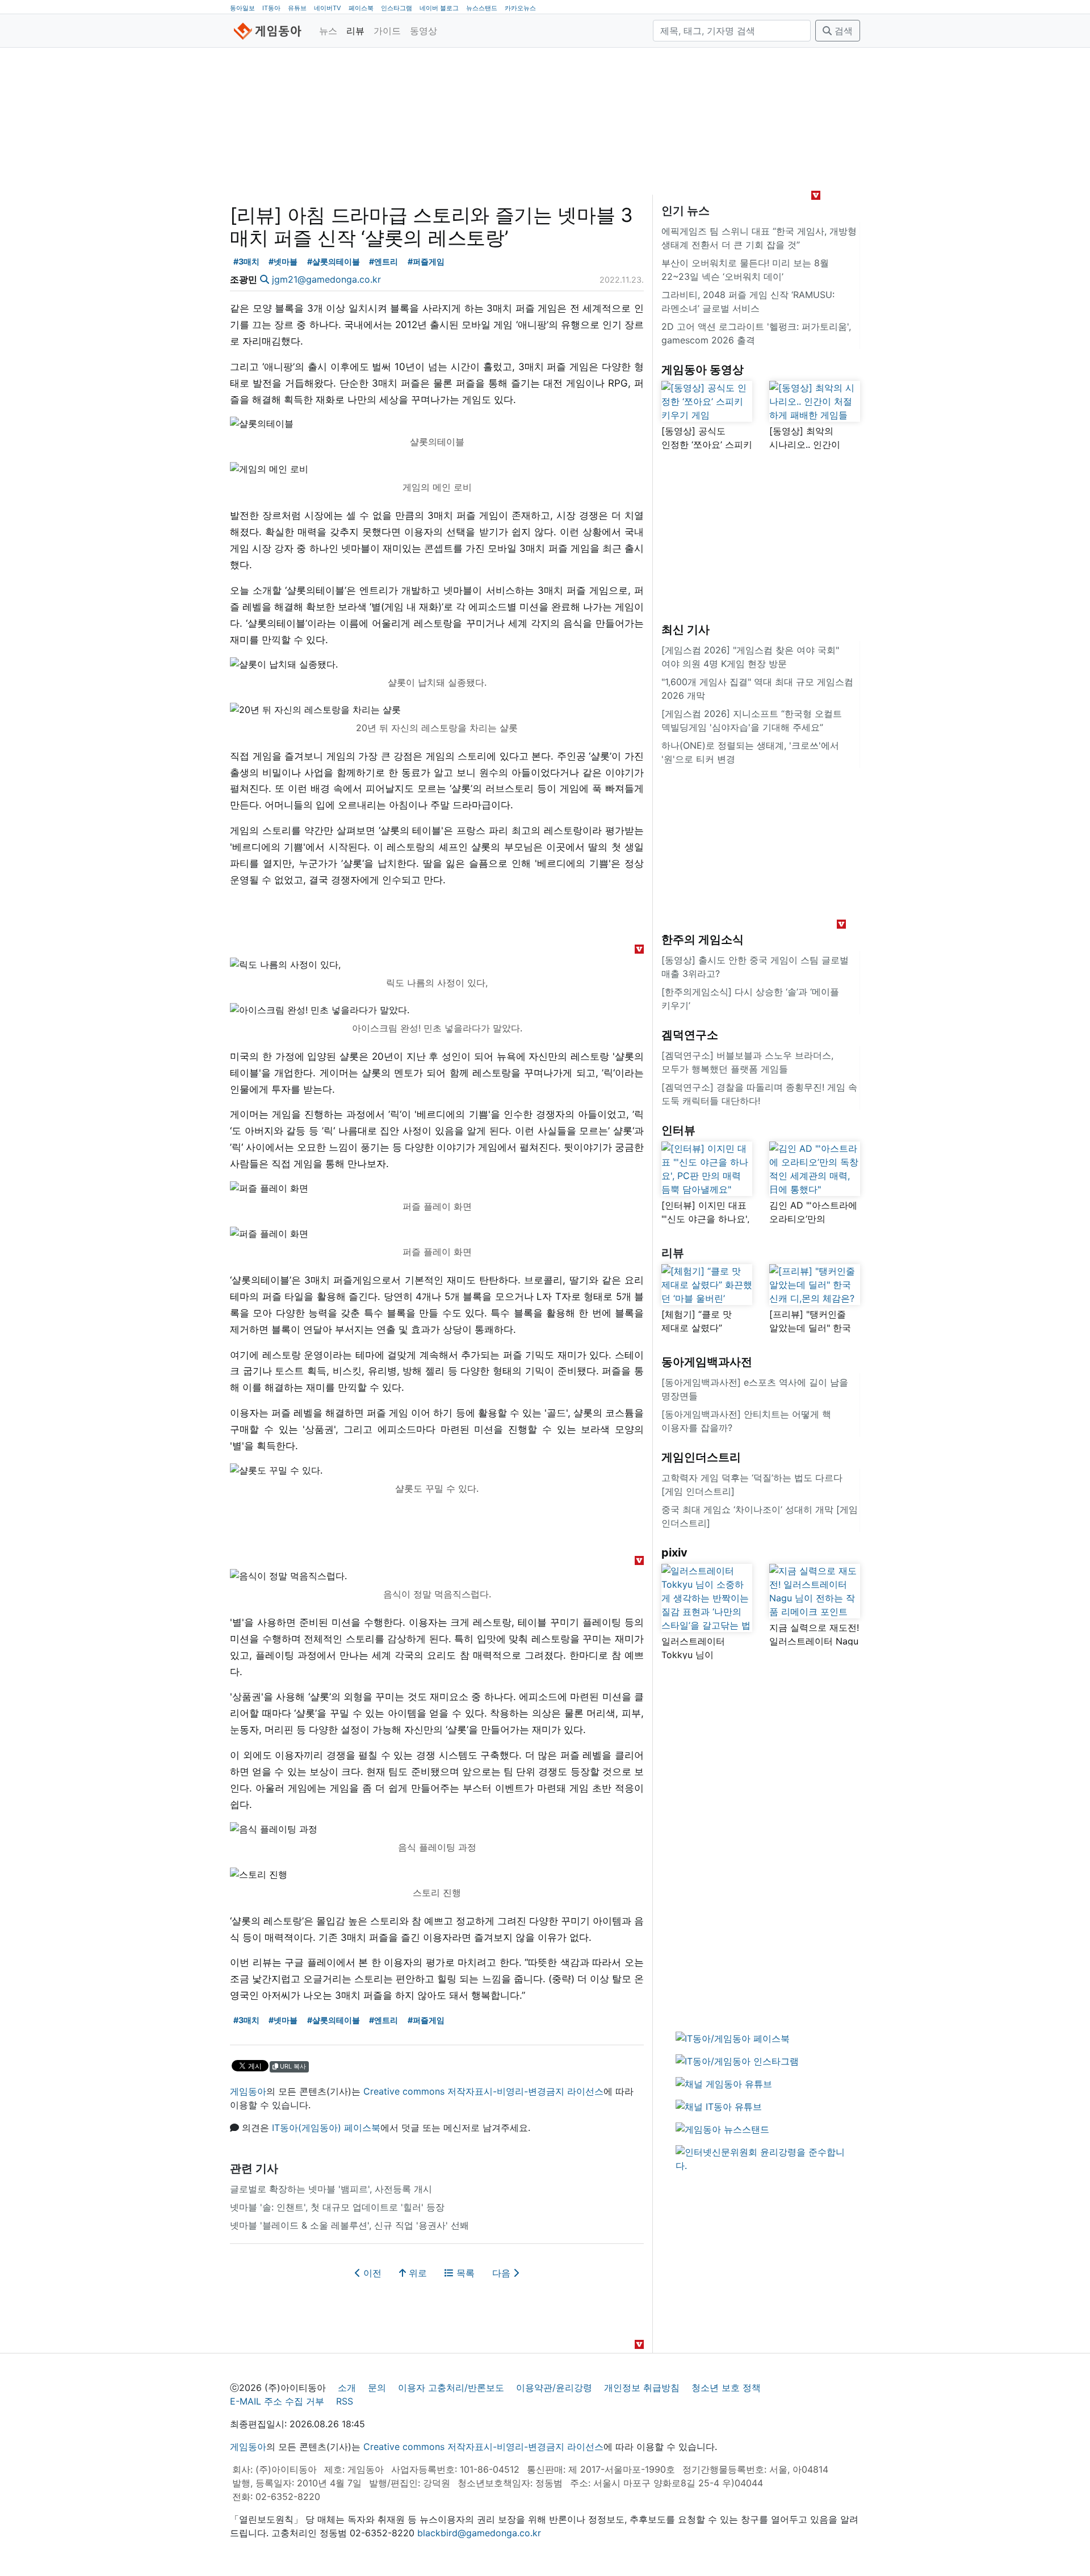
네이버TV (328, 8)
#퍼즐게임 (426, 261)
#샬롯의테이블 (334, 261)
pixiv (674, 1553)
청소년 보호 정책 (726, 2388)
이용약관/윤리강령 (554, 2388)
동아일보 (242, 8)
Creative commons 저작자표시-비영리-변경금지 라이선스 (483, 2091)
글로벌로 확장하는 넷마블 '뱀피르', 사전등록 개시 (331, 2189)
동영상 (424, 31)
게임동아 (248, 2091)
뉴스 (328, 31)
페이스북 (361, 8)
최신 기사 (686, 630)
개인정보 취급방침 (642, 2388)
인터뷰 (678, 1130)
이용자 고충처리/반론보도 (451, 2388)
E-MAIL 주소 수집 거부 (277, 2401)
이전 (371, 2273)
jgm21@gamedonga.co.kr (326, 279)
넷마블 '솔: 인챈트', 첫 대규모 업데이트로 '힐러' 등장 (337, 2207)
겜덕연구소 (690, 1035)
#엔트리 (383, 261)
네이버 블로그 (439, 8)
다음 (503, 2273)
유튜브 (297, 8)
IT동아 (271, 8)
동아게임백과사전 (707, 1362)
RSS (345, 2401)
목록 (464, 2273)
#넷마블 (283, 261)
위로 (416, 2273)
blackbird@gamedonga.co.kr (479, 2533)
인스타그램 (397, 8)
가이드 (387, 31)
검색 (842, 31)
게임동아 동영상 (703, 370)
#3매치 (246, 261)
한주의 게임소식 (703, 939)
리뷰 (355, 31)
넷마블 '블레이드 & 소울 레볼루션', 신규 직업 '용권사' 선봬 (349, 2225)
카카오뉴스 (520, 8)
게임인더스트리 (701, 1457)
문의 (377, 2388)
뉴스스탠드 (482, 8)
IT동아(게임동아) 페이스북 (326, 2128)
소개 (347, 2388)
